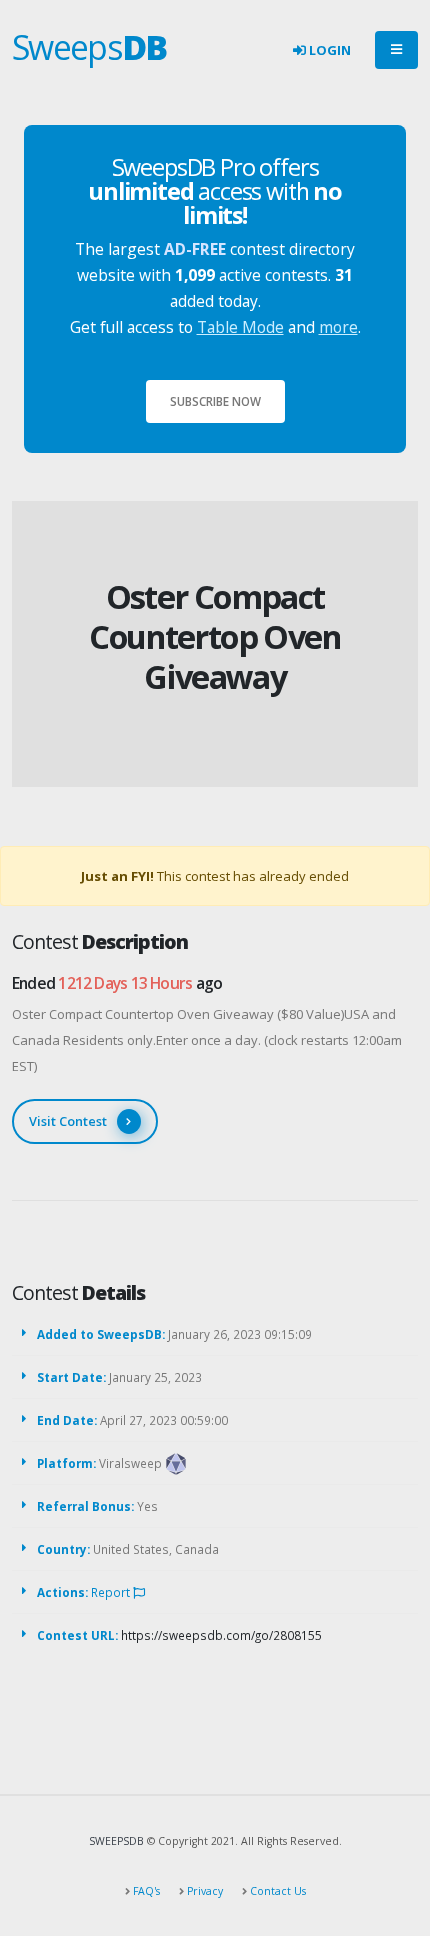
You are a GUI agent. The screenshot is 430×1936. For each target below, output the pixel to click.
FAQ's (145, 1891)
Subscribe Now (215, 401)
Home (179, 565)
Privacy (203, 1891)
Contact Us (276, 1891)
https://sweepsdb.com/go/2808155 (221, 1635)
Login (328, 50)
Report (112, 1592)
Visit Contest (68, 1121)
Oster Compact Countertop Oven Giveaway (215, 636)
